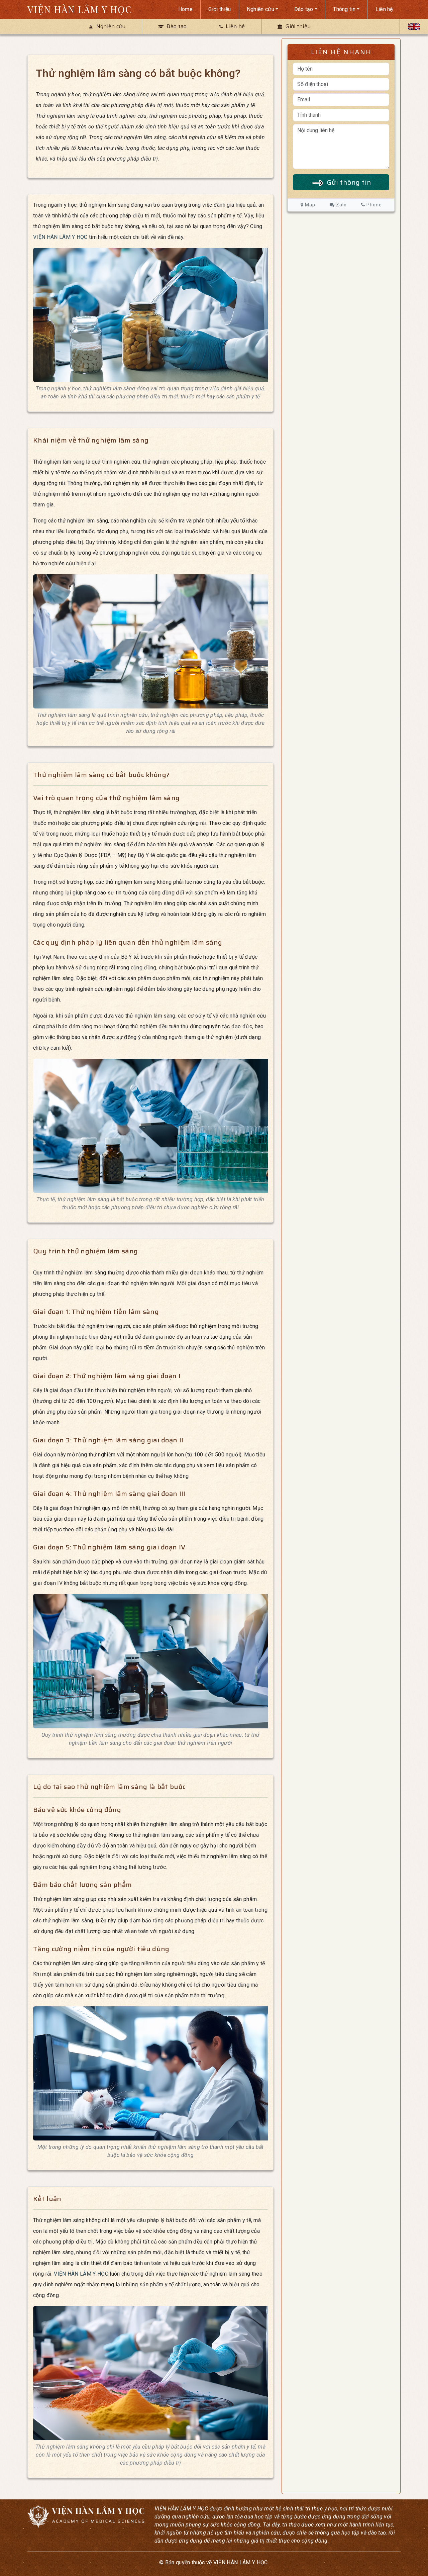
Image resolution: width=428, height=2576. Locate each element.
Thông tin (344, 9)
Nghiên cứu (260, 9)
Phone (373, 205)
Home (185, 9)
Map (309, 205)
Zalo (341, 205)
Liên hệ (384, 9)
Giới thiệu (220, 9)
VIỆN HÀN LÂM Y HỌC (80, 9)
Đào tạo (304, 9)
